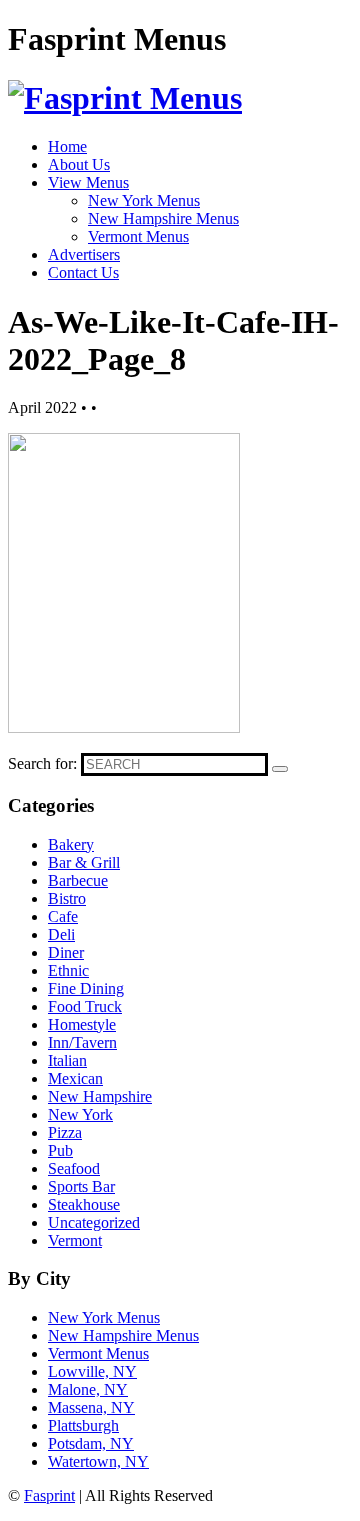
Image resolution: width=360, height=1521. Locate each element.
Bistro (67, 898)
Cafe (63, 916)
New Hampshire (100, 1096)
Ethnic (68, 970)
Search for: (42, 763)
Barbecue (78, 880)
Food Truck (85, 1006)
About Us (79, 164)
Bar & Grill (84, 862)
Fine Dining (86, 988)
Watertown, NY (98, 1461)
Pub (60, 1150)
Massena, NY (91, 1407)
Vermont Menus (138, 236)
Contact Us (83, 272)
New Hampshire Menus (163, 218)
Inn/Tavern (82, 1042)
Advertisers (84, 254)
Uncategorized (94, 1222)
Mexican (75, 1078)
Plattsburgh (83, 1425)
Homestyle (82, 1024)
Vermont (75, 1240)
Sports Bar (81, 1186)
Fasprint (49, 1495)
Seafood (74, 1168)
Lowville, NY (92, 1371)
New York (80, 1114)
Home (67, 146)
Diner (66, 952)
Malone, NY (88, 1389)
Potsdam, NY (91, 1443)
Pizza (65, 1132)
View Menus (88, 182)
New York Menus (144, 200)
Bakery (71, 844)
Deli (61, 934)
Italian (67, 1060)
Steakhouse (84, 1204)
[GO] (280, 769)
